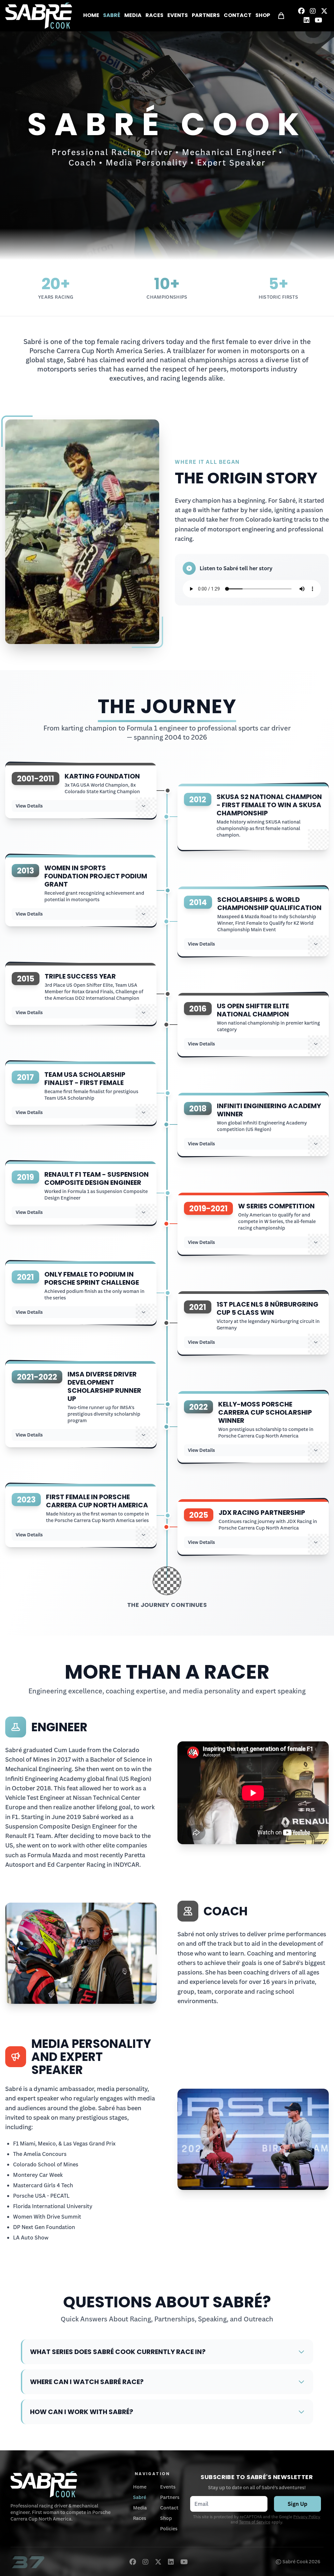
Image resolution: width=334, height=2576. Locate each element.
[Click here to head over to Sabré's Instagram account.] (313, 11)
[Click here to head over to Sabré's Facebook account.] (301, 11)
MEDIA (133, 16)
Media (140, 2508)
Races (140, 2518)
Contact (169, 2508)
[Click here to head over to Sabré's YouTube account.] (319, 20)
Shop (166, 2518)
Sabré (140, 2497)
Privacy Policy (307, 2517)
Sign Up (297, 2504)
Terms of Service (255, 2522)
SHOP (263, 16)
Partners (170, 2497)
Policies (169, 2529)
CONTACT (238, 16)
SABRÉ (112, 16)
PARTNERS (206, 16)
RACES (154, 16)
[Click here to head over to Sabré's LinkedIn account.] (307, 20)
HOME (91, 16)
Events (168, 2487)
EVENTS (178, 16)
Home (140, 2487)
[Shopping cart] (281, 16)
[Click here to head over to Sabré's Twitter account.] (324, 11)
